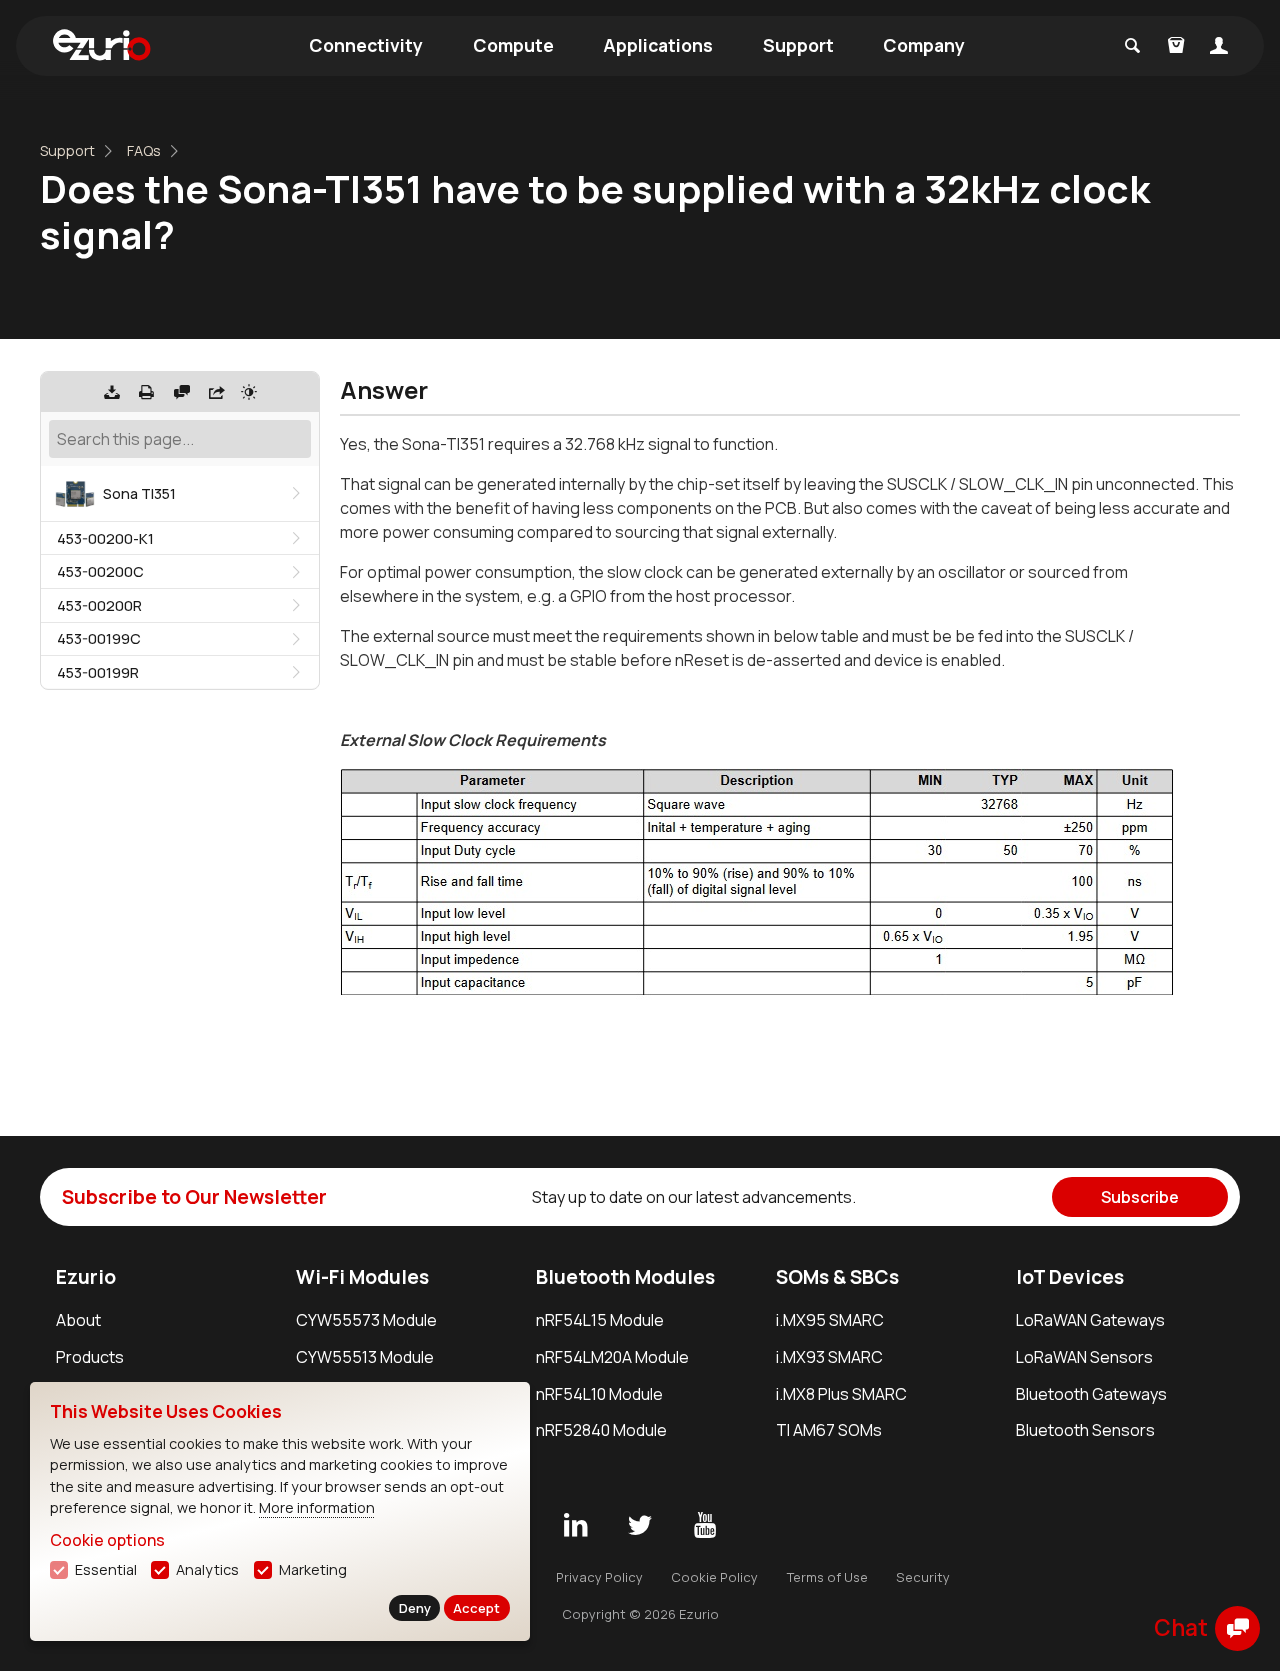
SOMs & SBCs (837, 1277)
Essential (106, 1569)
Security (923, 1577)
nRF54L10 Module (599, 1394)
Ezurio (86, 1277)
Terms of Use (827, 1577)
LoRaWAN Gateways (1090, 1320)
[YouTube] (705, 1526)
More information (317, 1507)
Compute (513, 45)
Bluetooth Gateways (1091, 1394)
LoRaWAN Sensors (1084, 1357)
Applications (658, 45)
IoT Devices (1070, 1277)
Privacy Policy (599, 1577)
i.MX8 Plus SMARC (841, 1394)
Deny (415, 1608)
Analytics (207, 1569)
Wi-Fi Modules (362, 1277)
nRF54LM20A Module (612, 1357)
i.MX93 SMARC (829, 1357)
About (78, 1320)
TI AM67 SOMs (829, 1430)
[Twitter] (640, 1526)
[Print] (147, 392)
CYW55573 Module (366, 1320)
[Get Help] (182, 392)
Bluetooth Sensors (1085, 1430)
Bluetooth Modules (625, 1277)
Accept (476, 1608)
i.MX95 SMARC (830, 1320)
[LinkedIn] (575, 1526)
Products (90, 1357)
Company (924, 45)
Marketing (313, 1569)
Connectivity (366, 45)
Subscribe (1140, 1197)
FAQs (144, 150)
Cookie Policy (714, 1577)
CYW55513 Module (365, 1357)
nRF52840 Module (601, 1430)
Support (798, 45)
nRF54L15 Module (600, 1320)
